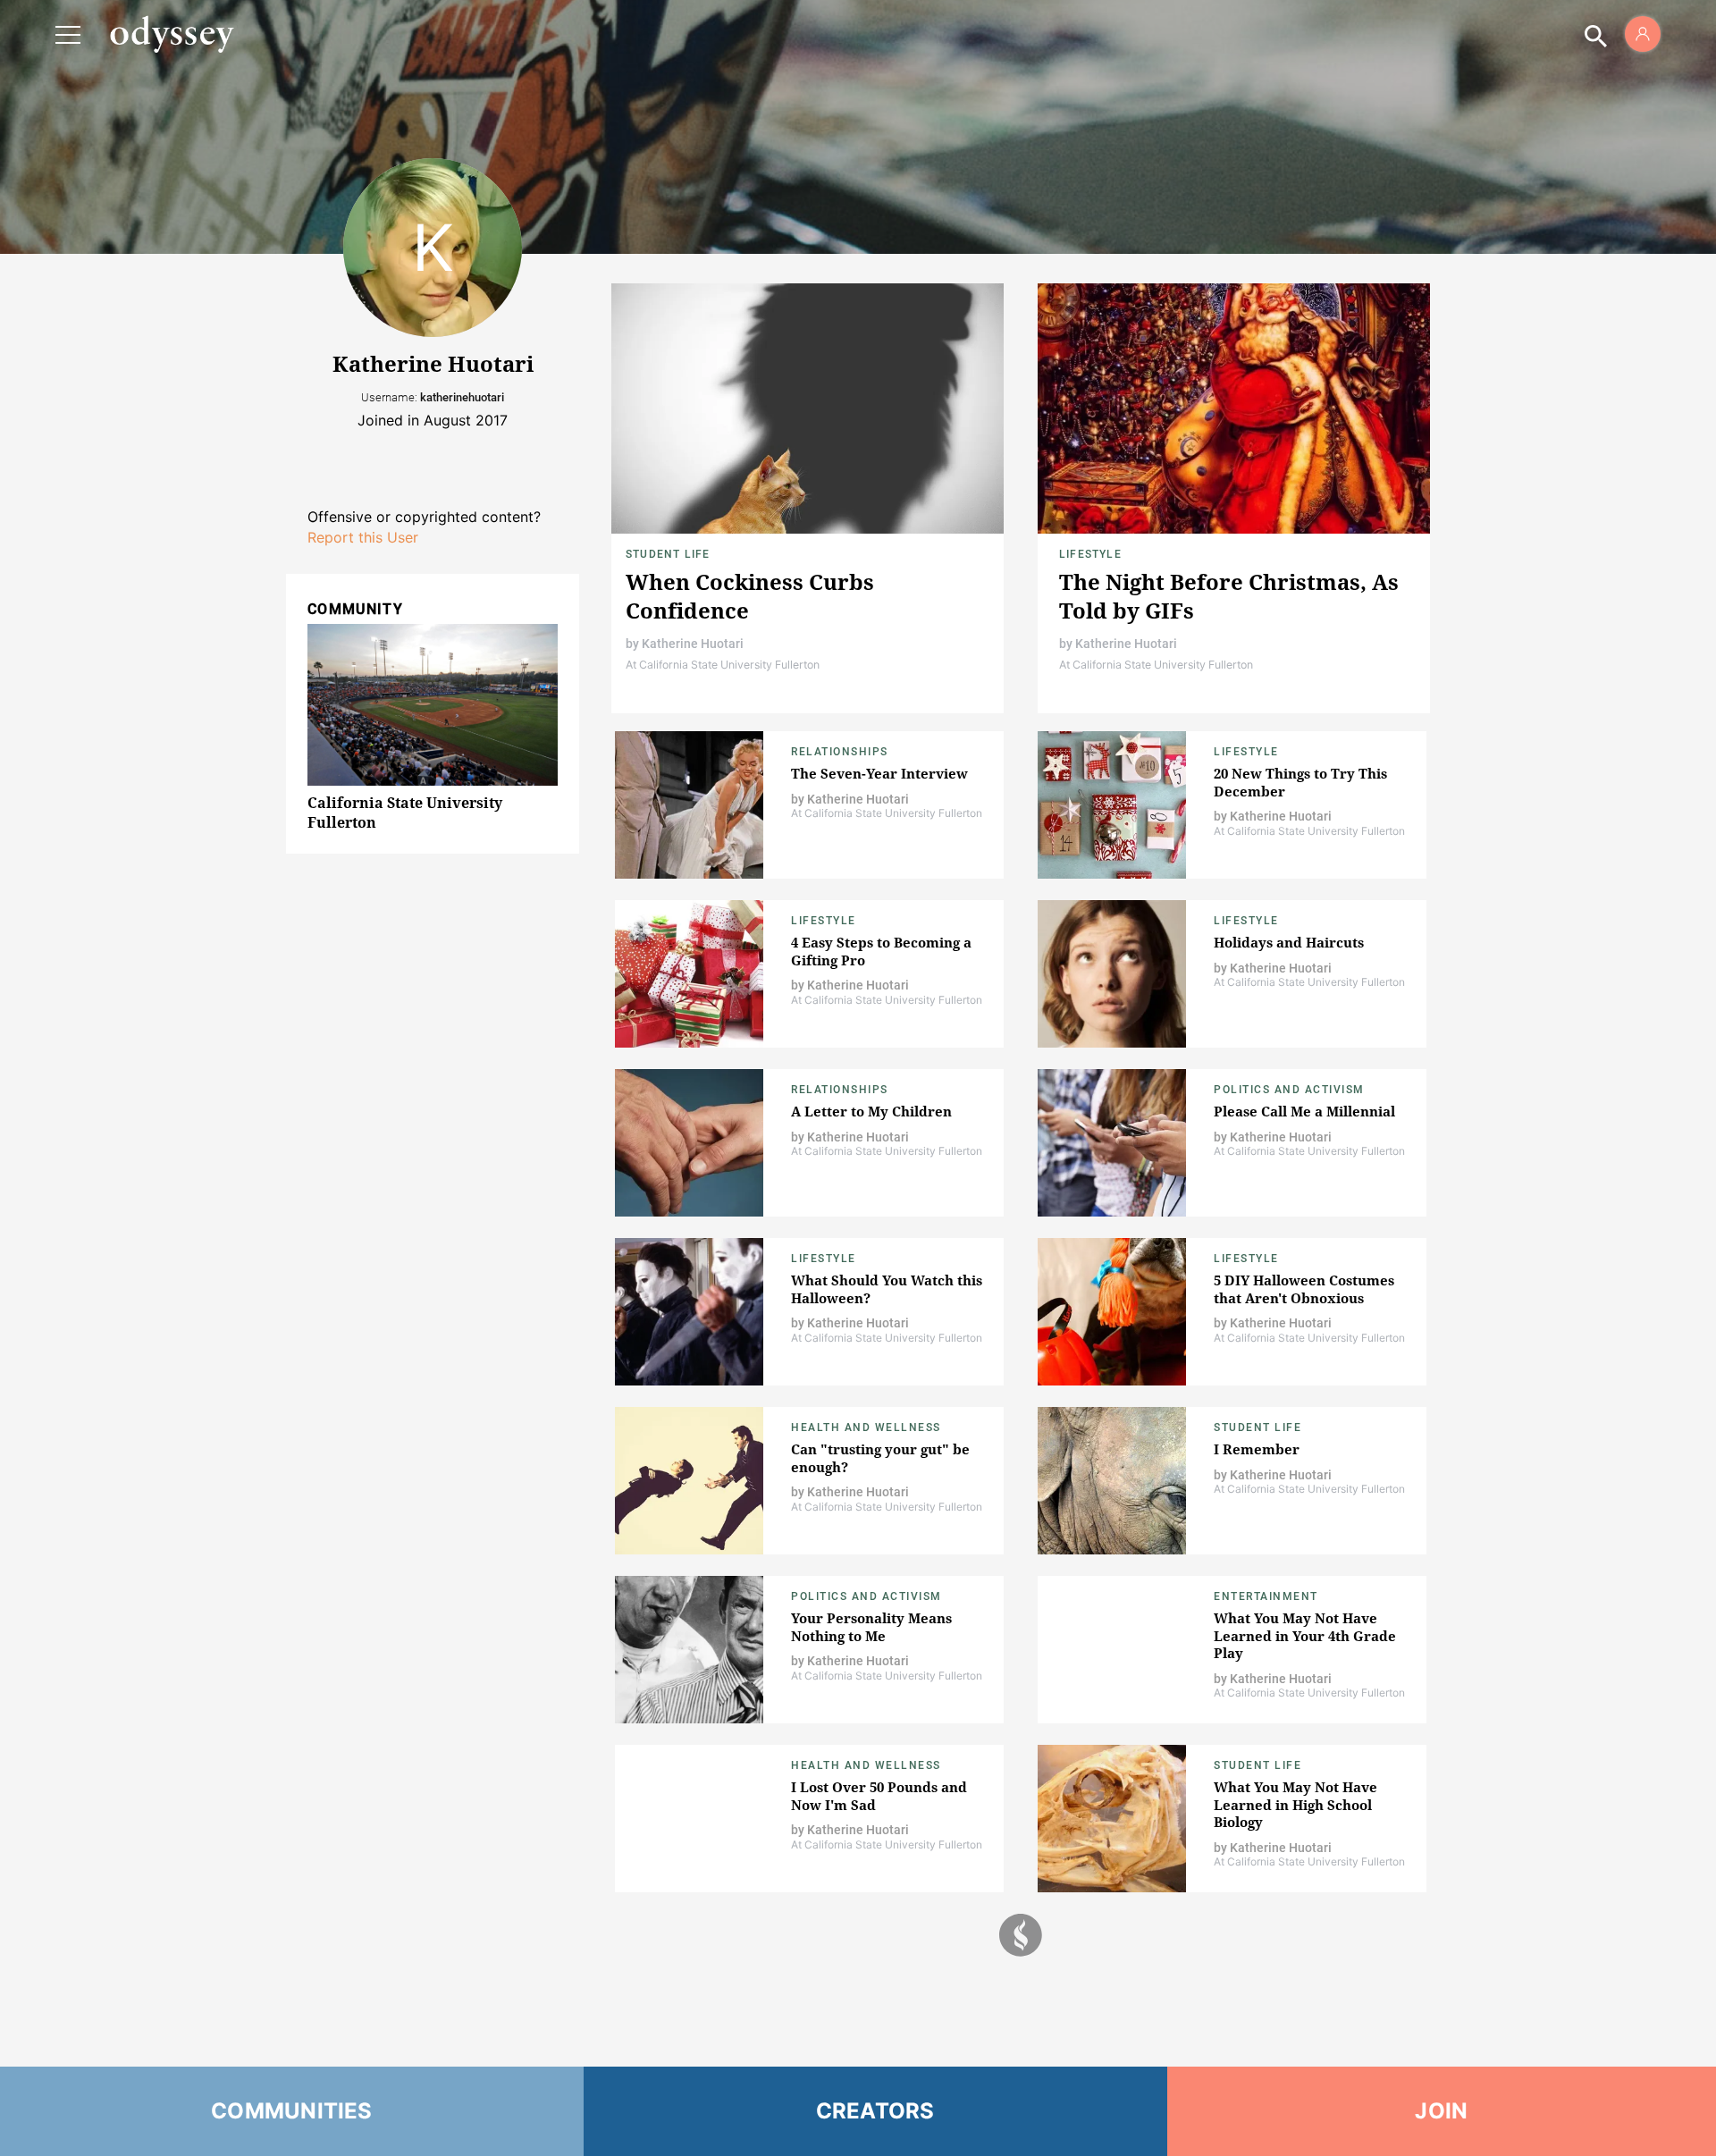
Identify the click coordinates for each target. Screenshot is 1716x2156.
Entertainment (1266, 1596)
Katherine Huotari (693, 644)
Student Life (668, 554)
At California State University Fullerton (723, 665)
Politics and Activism (1289, 1090)
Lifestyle (1090, 554)
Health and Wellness (866, 1428)
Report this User (363, 537)
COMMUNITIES (292, 2111)
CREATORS (875, 2111)
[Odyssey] (172, 34)
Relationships (840, 752)
